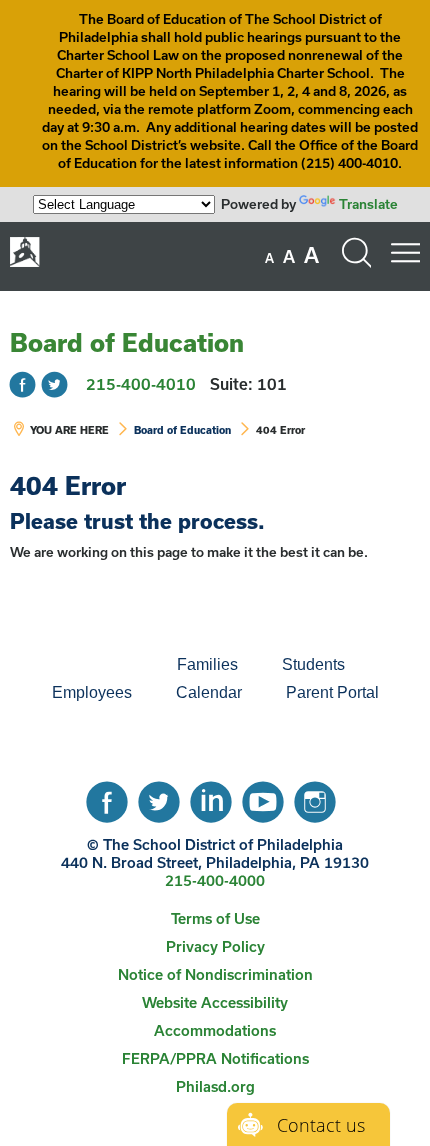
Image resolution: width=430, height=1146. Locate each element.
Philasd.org (215, 1086)
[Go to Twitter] (54, 384)
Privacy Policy (215, 946)
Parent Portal (332, 692)
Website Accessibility (215, 1002)
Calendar (209, 692)
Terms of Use (215, 918)
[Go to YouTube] (263, 797)
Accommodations (215, 1030)
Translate (368, 204)
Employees (92, 692)
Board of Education (127, 342)
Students (313, 664)
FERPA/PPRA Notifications (215, 1058)
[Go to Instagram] (315, 797)
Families (207, 664)
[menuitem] (87, 665)
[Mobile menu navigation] (405, 253)
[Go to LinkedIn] (211, 797)
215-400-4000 (215, 880)
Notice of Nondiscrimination (215, 974)
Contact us (321, 1125)
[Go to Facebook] (22, 384)
